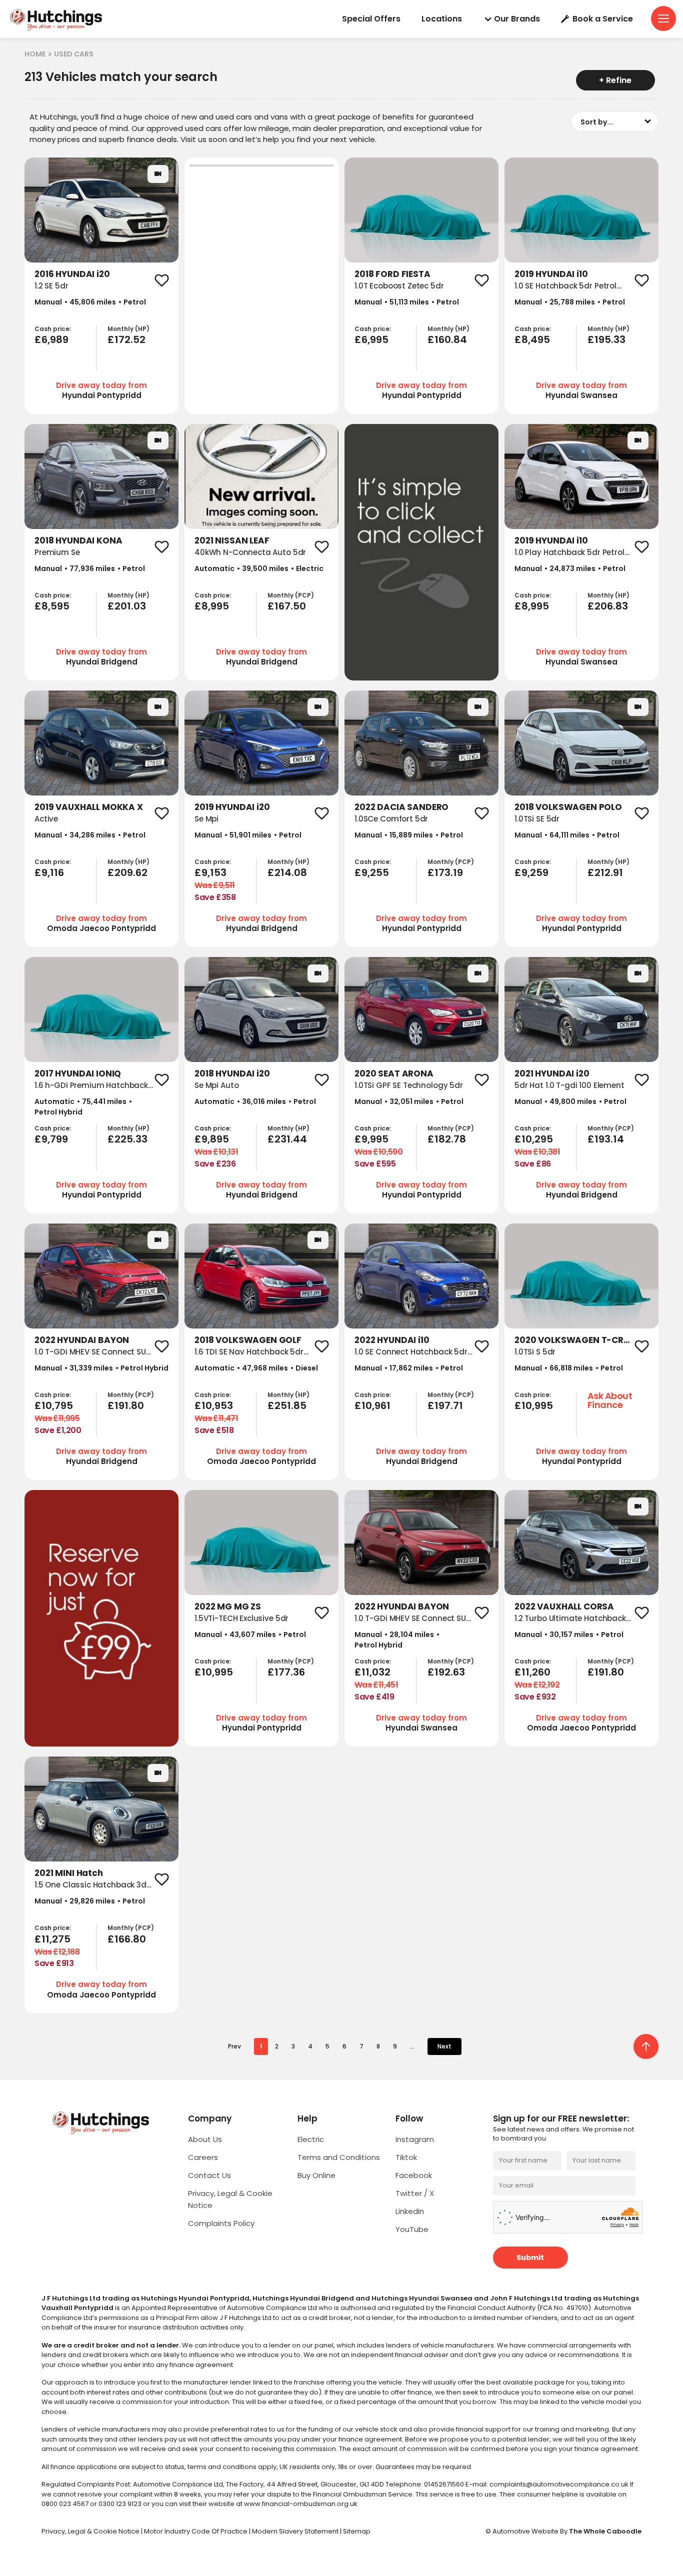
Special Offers (371, 19)
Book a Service (603, 19)
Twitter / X (415, 2193)
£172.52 (126, 339)
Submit (530, 2257)
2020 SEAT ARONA (394, 1073)
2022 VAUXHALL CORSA (564, 1606)
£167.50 (287, 606)
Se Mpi (206, 819)
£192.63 (446, 1672)
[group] (101, 210)
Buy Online (316, 2175)
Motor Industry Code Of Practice (196, 2531)
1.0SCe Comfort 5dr (391, 819)
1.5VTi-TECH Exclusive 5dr (241, 1618)
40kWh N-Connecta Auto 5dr (250, 552)
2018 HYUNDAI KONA (78, 540)
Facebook (414, 2175)
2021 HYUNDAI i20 (552, 1073)
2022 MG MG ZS (228, 1606)
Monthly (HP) (128, 329)
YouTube (412, 2229)
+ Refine (615, 80)
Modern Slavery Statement (296, 2531)
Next (444, 2046)
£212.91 (605, 872)
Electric (311, 2139)
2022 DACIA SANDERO (401, 807)
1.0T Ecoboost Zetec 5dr (399, 286)
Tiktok (406, 2157)
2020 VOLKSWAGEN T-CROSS (578, 1340)
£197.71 (445, 1405)
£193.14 (606, 1139)
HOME (35, 54)
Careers (203, 2157)
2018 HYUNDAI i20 (232, 1073)
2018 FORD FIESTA (392, 274)
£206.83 (608, 606)
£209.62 (127, 872)
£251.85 (287, 1405)
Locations (442, 19)
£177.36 (286, 1672)
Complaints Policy (221, 2223)
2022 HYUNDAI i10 (392, 1340)
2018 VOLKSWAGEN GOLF (248, 1340)
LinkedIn (410, 2211)
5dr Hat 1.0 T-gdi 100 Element (569, 1085)
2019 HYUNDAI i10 (551, 274)
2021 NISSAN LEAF (232, 540)
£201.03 (127, 606)
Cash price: (53, 329)
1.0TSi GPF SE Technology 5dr (409, 1085)
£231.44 (287, 1139)
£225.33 (127, 1139)
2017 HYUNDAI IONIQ (78, 1073)
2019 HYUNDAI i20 (232, 807)
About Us (205, 2139)
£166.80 (127, 1939)
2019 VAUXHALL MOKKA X (89, 807)
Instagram (415, 2139)
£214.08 (287, 872)
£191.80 (126, 1405)
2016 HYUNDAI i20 (72, 274)
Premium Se (57, 552)
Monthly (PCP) (291, 595)
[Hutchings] (55, 19)
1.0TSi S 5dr (535, 1352)
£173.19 (445, 872)
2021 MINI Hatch (69, 1873)
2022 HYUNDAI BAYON (82, 1340)
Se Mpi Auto (216, 1085)
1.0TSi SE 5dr (537, 819)
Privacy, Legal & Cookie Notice (91, 2531)
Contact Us (209, 2175)
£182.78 (447, 1139)
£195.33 (606, 339)
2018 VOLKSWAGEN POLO (568, 807)
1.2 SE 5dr (51, 286)
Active (46, 819)
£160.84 (447, 339)
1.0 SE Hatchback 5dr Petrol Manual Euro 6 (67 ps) (565, 291)
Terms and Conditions (339, 2157)
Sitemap (357, 2531)
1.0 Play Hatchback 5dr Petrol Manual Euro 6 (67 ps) (569, 558)
